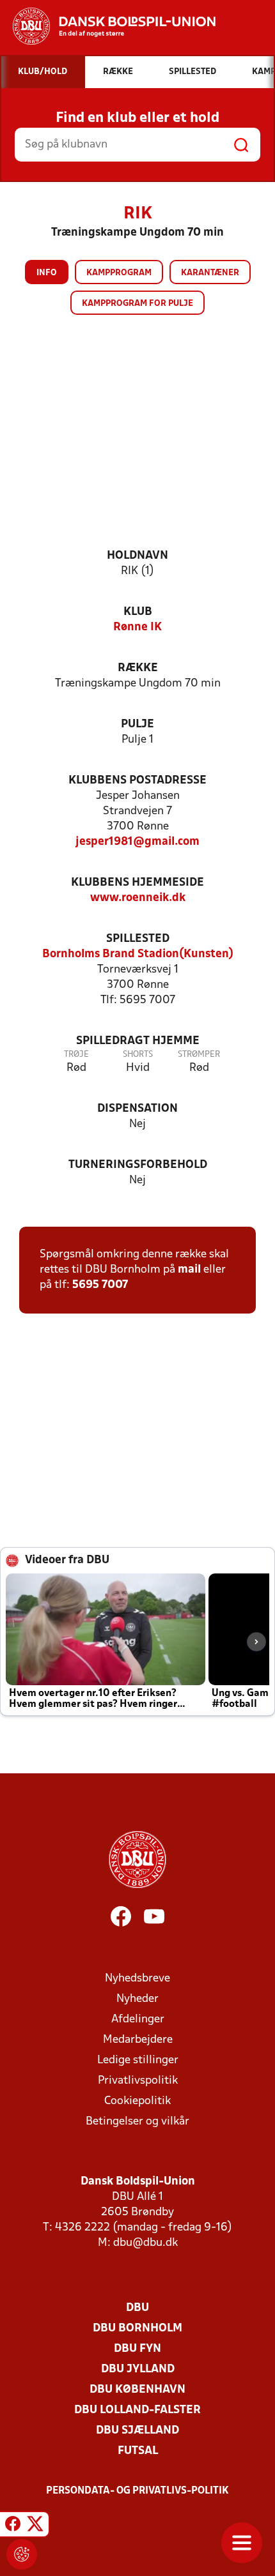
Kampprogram (119, 273)
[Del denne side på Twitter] (35, 2526)
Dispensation (137, 1109)
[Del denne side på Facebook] (13, 2526)
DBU (137, 2308)
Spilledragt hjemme (138, 1041)
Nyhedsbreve (137, 1979)
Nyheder (137, 1999)
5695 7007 (100, 1285)
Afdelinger (138, 2019)
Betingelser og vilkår (137, 2122)
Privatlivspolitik (138, 2081)
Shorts (138, 1055)
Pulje (137, 724)
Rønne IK (137, 627)
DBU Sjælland (137, 2431)
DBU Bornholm (137, 2329)
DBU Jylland (138, 2369)
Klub (138, 612)
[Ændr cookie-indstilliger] (22, 2554)
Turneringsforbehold (138, 1165)
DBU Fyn (137, 2349)
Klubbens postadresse (137, 781)
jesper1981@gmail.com (137, 842)
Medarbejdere (138, 2040)
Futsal (138, 2451)
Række (138, 668)
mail (189, 1270)
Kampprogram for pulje (137, 304)
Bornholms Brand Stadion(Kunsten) (138, 954)
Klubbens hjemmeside (137, 883)
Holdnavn (137, 556)
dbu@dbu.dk (145, 2243)
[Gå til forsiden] (108, 26)
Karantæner (210, 273)
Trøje (76, 1055)
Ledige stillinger (138, 2060)
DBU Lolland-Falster (137, 2410)
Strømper (199, 1055)
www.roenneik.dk (138, 898)
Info (47, 273)
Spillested (138, 939)
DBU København (137, 2390)
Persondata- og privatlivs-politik (137, 2491)
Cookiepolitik (137, 2101)
